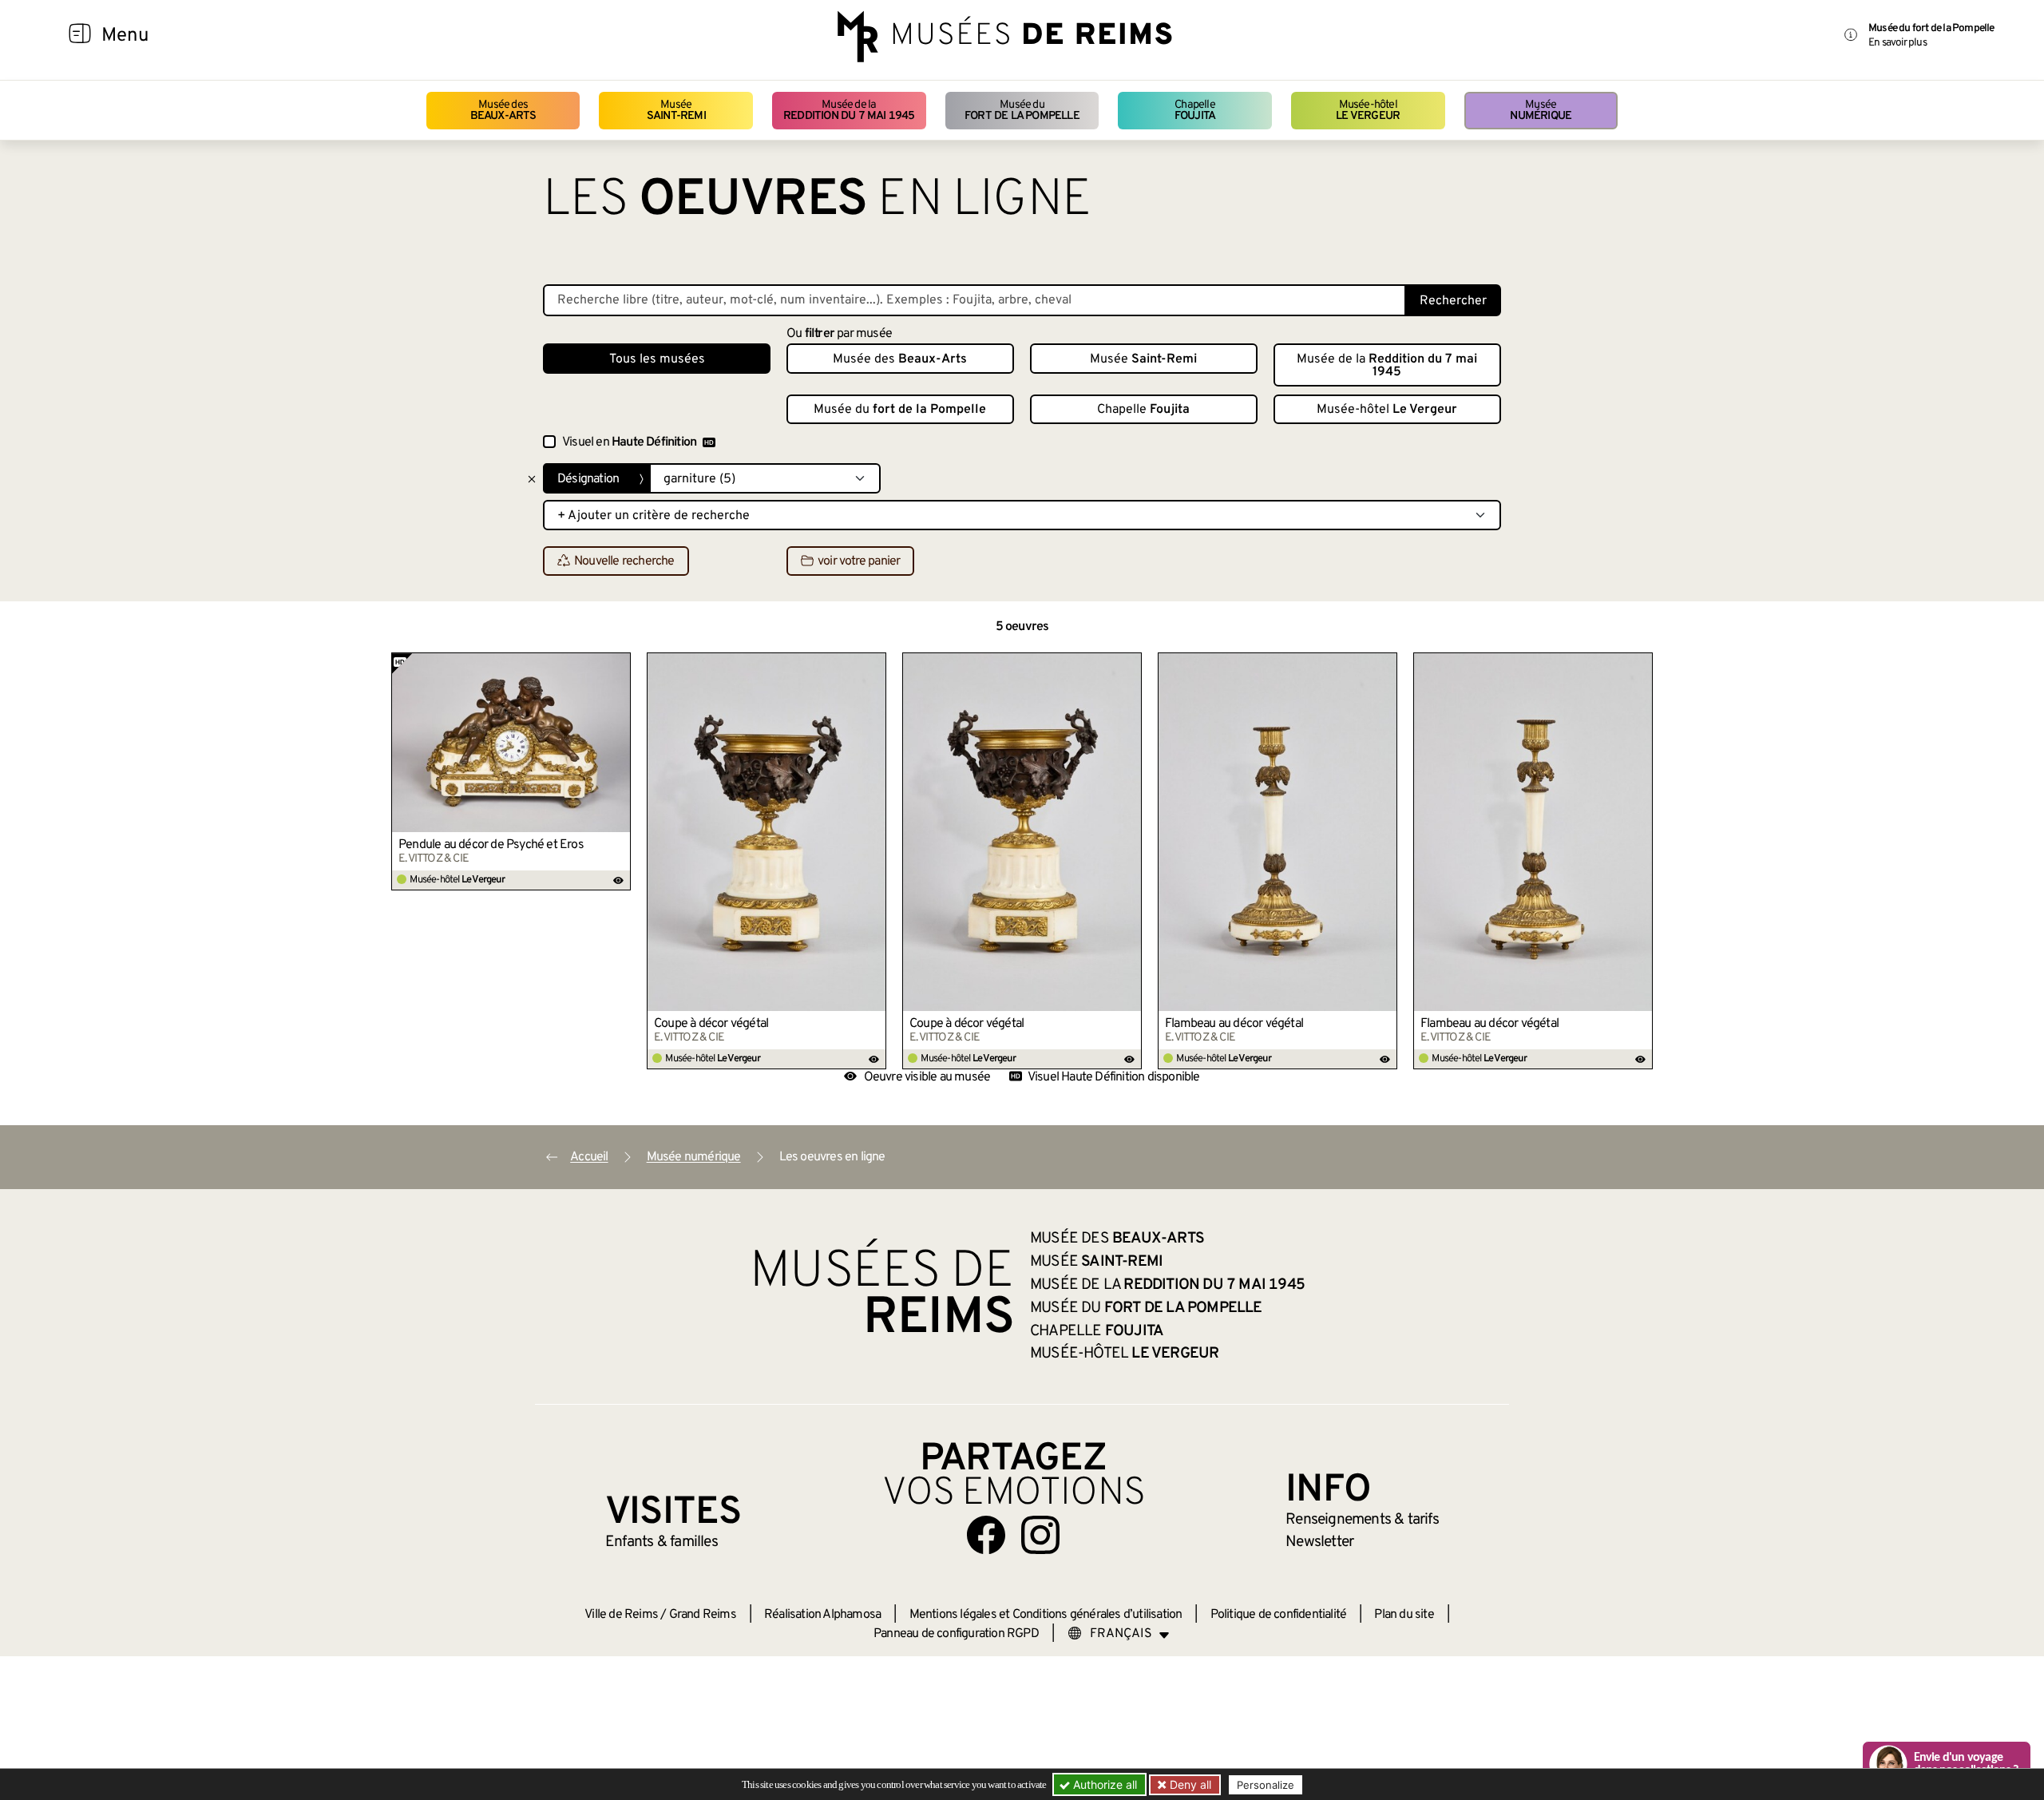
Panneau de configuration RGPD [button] (956, 1634)
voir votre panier (859, 561)
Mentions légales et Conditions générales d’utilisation (1046, 1615)
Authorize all (1103, 1784)
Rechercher (1453, 301)
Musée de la (849, 111)
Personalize (1266, 1785)
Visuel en (629, 442)
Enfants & (662, 1542)
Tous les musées (657, 359)
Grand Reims (703, 1615)
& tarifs (1362, 1520)
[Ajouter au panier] (619, 664)
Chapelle (1195, 111)
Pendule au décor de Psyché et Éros (491, 845)
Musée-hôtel (1368, 111)
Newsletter (1319, 1542)
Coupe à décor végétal (711, 1024)
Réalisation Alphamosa (822, 1615)
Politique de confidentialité (1279, 1615)
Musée (676, 111)
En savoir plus (1897, 43)
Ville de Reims (621, 1615)
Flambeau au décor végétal (1234, 1024)
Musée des (503, 111)
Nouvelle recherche (624, 561)
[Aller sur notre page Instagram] (1040, 1535)
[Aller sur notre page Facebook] (986, 1535)
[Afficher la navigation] (80, 36)
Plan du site (1404, 1615)
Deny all (1189, 1784)
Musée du (1022, 111)
